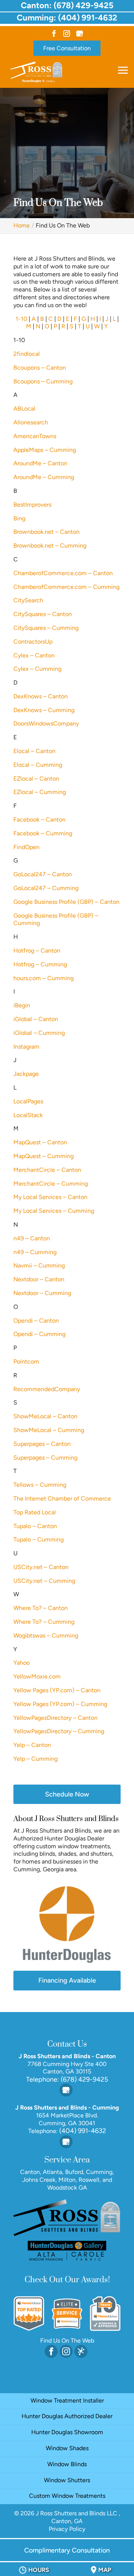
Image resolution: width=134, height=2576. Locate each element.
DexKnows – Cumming (44, 710)
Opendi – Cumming (39, 1334)
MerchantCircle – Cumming (51, 1184)
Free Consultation (67, 48)
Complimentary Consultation (67, 2550)
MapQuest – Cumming (44, 1156)
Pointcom (26, 1362)
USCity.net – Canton (41, 1567)
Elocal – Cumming (38, 765)
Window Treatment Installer (67, 2400)
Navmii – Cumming (39, 1265)
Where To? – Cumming (44, 1622)
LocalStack (28, 1115)
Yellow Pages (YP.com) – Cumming (60, 1704)
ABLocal (24, 409)
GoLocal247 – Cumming (46, 888)
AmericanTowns (35, 436)
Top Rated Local (35, 1512)
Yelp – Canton (32, 1745)
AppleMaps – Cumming (45, 450)
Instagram (26, 1047)
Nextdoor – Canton (39, 1279)
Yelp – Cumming (36, 1759)
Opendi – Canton (36, 1321)
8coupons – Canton (40, 368)
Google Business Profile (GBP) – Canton (66, 902)
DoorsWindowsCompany (46, 723)
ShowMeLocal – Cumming (49, 1430)
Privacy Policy (67, 2529)
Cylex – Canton (34, 655)
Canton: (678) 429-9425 (67, 5)
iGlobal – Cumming (39, 1033)
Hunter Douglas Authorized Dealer (67, 2416)
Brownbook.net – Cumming (50, 546)
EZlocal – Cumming (40, 792)
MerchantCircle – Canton (47, 1170)
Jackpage (26, 1074)
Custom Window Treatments (67, 2496)
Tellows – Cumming (40, 1485)
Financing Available (67, 1980)
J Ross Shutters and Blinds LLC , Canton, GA (78, 2517)
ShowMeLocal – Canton (45, 1416)
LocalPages (28, 1101)
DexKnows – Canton (41, 696)
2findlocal (27, 354)
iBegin (22, 1005)
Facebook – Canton (39, 820)
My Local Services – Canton (50, 1197)
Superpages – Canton (42, 1444)
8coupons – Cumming (43, 381)
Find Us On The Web (67, 2341)
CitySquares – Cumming (46, 628)
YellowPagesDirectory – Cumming (59, 1731)
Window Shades (67, 2448)
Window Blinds (67, 2464)
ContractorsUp (33, 642)
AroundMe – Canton (40, 463)
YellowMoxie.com (37, 1676)
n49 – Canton (32, 1238)
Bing (19, 518)
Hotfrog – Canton (37, 951)
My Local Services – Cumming (54, 1211)
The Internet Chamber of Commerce (62, 1499)
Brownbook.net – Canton (47, 532)
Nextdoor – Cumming (42, 1293)
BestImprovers (32, 505)
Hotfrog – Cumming (40, 964)
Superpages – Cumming (45, 1458)
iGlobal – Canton (36, 1019)
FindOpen (26, 847)
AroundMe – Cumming (44, 477)
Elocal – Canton (34, 751)
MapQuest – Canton (40, 1142)
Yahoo (22, 1663)
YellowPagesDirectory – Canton (55, 1718)
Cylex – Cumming (37, 669)
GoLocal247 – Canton (43, 874)
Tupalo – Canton (35, 1526)
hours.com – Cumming (44, 978)
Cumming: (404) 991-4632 (67, 18)
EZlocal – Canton (36, 779)
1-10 (21, 319)
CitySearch (28, 600)
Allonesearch (31, 422)
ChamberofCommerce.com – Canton (63, 573)
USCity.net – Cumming (44, 1581)
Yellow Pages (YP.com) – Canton (57, 1690)
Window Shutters (67, 2480)
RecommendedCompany (47, 1389)
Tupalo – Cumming (39, 1539)
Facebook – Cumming (43, 833)
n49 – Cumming (35, 1252)
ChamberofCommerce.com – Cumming (66, 587)
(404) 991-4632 (82, 2131)
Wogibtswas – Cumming (46, 1635)
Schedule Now (67, 1794)
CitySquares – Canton (43, 614)
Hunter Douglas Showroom (67, 2432)
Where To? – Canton (41, 1608)
